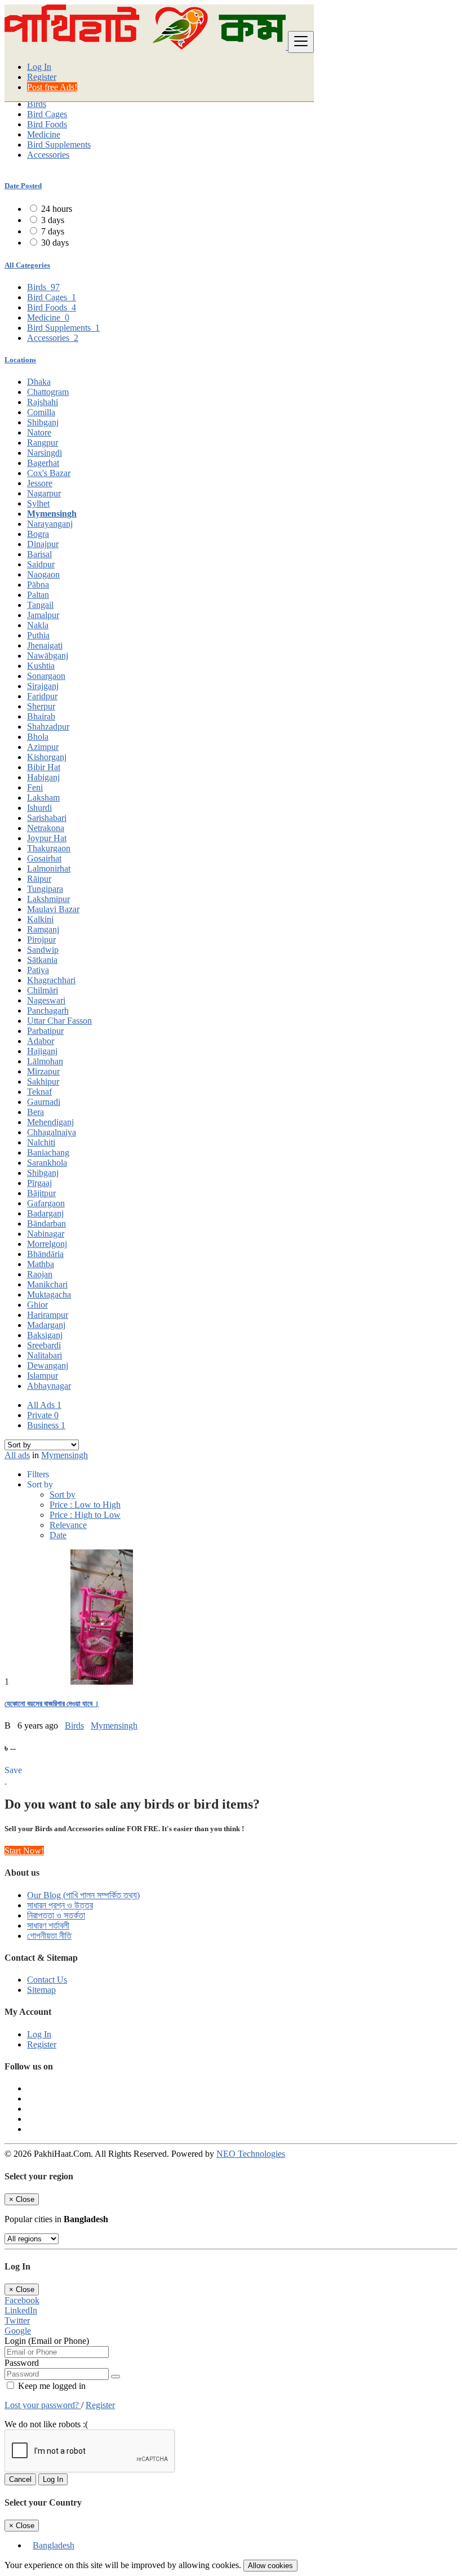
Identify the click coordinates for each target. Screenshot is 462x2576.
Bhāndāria (45, 1254)
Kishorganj (47, 757)
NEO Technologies (251, 2154)
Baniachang (48, 1152)
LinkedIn (21, 2310)
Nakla (38, 625)
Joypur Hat (47, 838)
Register (42, 77)
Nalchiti (41, 1142)
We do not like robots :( (46, 2424)
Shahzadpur (48, 727)
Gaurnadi (44, 1102)
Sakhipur (43, 1082)
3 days (53, 220)
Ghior (37, 1305)
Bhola (38, 737)
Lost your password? (43, 2405)
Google (18, 2331)
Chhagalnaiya (52, 1132)
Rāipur (39, 879)
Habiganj (43, 777)
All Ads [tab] (44, 1405)
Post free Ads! (52, 87)
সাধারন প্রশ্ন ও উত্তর (60, 1905)
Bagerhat (43, 463)
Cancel (20, 2479)
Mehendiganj (50, 1122)
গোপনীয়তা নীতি (49, 1936)
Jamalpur (43, 615)
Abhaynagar (49, 1386)
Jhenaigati (45, 645)
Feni (35, 787)
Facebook (22, 2300)
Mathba (41, 1264)
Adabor (41, 1041)
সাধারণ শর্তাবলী (48, 1926)
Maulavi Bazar (53, 909)
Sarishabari (47, 818)
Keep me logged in (51, 2386)
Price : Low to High (85, 1505)
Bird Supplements (59, 145)
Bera (35, 1112)
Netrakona (46, 828)
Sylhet (38, 503)
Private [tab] (43, 1415)
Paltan (38, 595)
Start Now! (24, 1851)
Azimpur (43, 747)
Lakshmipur (48, 899)
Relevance (68, 1525)
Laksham (43, 798)
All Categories (27, 265)
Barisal (39, 554)
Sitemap (41, 1990)
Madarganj (46, 1325)
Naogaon (43, 574)
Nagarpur (44, 493)
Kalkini (40, 919)
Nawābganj (48, 656)
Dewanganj (48, 1365)
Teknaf (39, 1092)
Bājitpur (41, 1193)
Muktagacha (49, 1294)
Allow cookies (270, 2566)
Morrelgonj (47, 1244)
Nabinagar (46, 1234)
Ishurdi (39, 808)
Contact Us (47, 1980)
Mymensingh (52, 514)
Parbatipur (45, 1031)
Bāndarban (46, 1223)
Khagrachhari (51, 980)
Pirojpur (41, 940)
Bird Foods (47, 124)
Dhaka (39, 382)
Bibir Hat (44, 767)
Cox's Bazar (49, 473)
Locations (20, 360)
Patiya (38, 970)
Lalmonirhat (49, 869)
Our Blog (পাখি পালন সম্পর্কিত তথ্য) (83, 1895)
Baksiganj (45, 1335)
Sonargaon (46, 676)
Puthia (38, 635)
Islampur (43, 1376)
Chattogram (48, 392)
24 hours (57, 209)
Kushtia (41, 666)
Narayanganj (50, 524)
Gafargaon (46, 1203)
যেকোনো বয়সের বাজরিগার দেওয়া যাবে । (52, 1704)
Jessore (40, 483)
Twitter (17, 2320)
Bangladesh (54, 2545)
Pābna (38, 585)
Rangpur (43, 443)
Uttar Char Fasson (59, 1021)
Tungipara (45, 889)
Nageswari (46, 1000)
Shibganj (43, 422)
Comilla (41, 412)
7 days (53, 231)
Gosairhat (44, 858)
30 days (55, 243)
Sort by (63, 1494)
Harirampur (48, 1315)
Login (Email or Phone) (47, 2341)
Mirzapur (43, 1071)
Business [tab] (46, 1425)
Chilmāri (43, 990)
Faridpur (42, 696)
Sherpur (41, 706)
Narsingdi (45, 453)
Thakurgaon (49, 848)
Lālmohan (45, 1061)
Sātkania (42, 960)
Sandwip (43, 950)
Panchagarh (48, 1011)
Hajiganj (42, 1051)
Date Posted (23, 186)
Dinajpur (43, 544)
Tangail (40, 605)
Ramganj (43, 929)
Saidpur (41, 564)
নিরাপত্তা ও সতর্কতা (56, 1915)
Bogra (38, 534)
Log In (39, 67)
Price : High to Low (85, 1515)
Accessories (48, 155)
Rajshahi (43, 402)
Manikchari (47, 1284)
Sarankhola (47, 1163)
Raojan (40, 1274)
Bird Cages (47, 114)
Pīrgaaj (39, 1183)
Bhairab (41, 716)
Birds (37, 104)
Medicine (44, 134)
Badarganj (45, 1213)
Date (58, 1535)
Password (22, 2363)
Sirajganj (43, 686)
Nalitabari (45, 1355)
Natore (39, 432)
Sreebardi (44, 1345)
